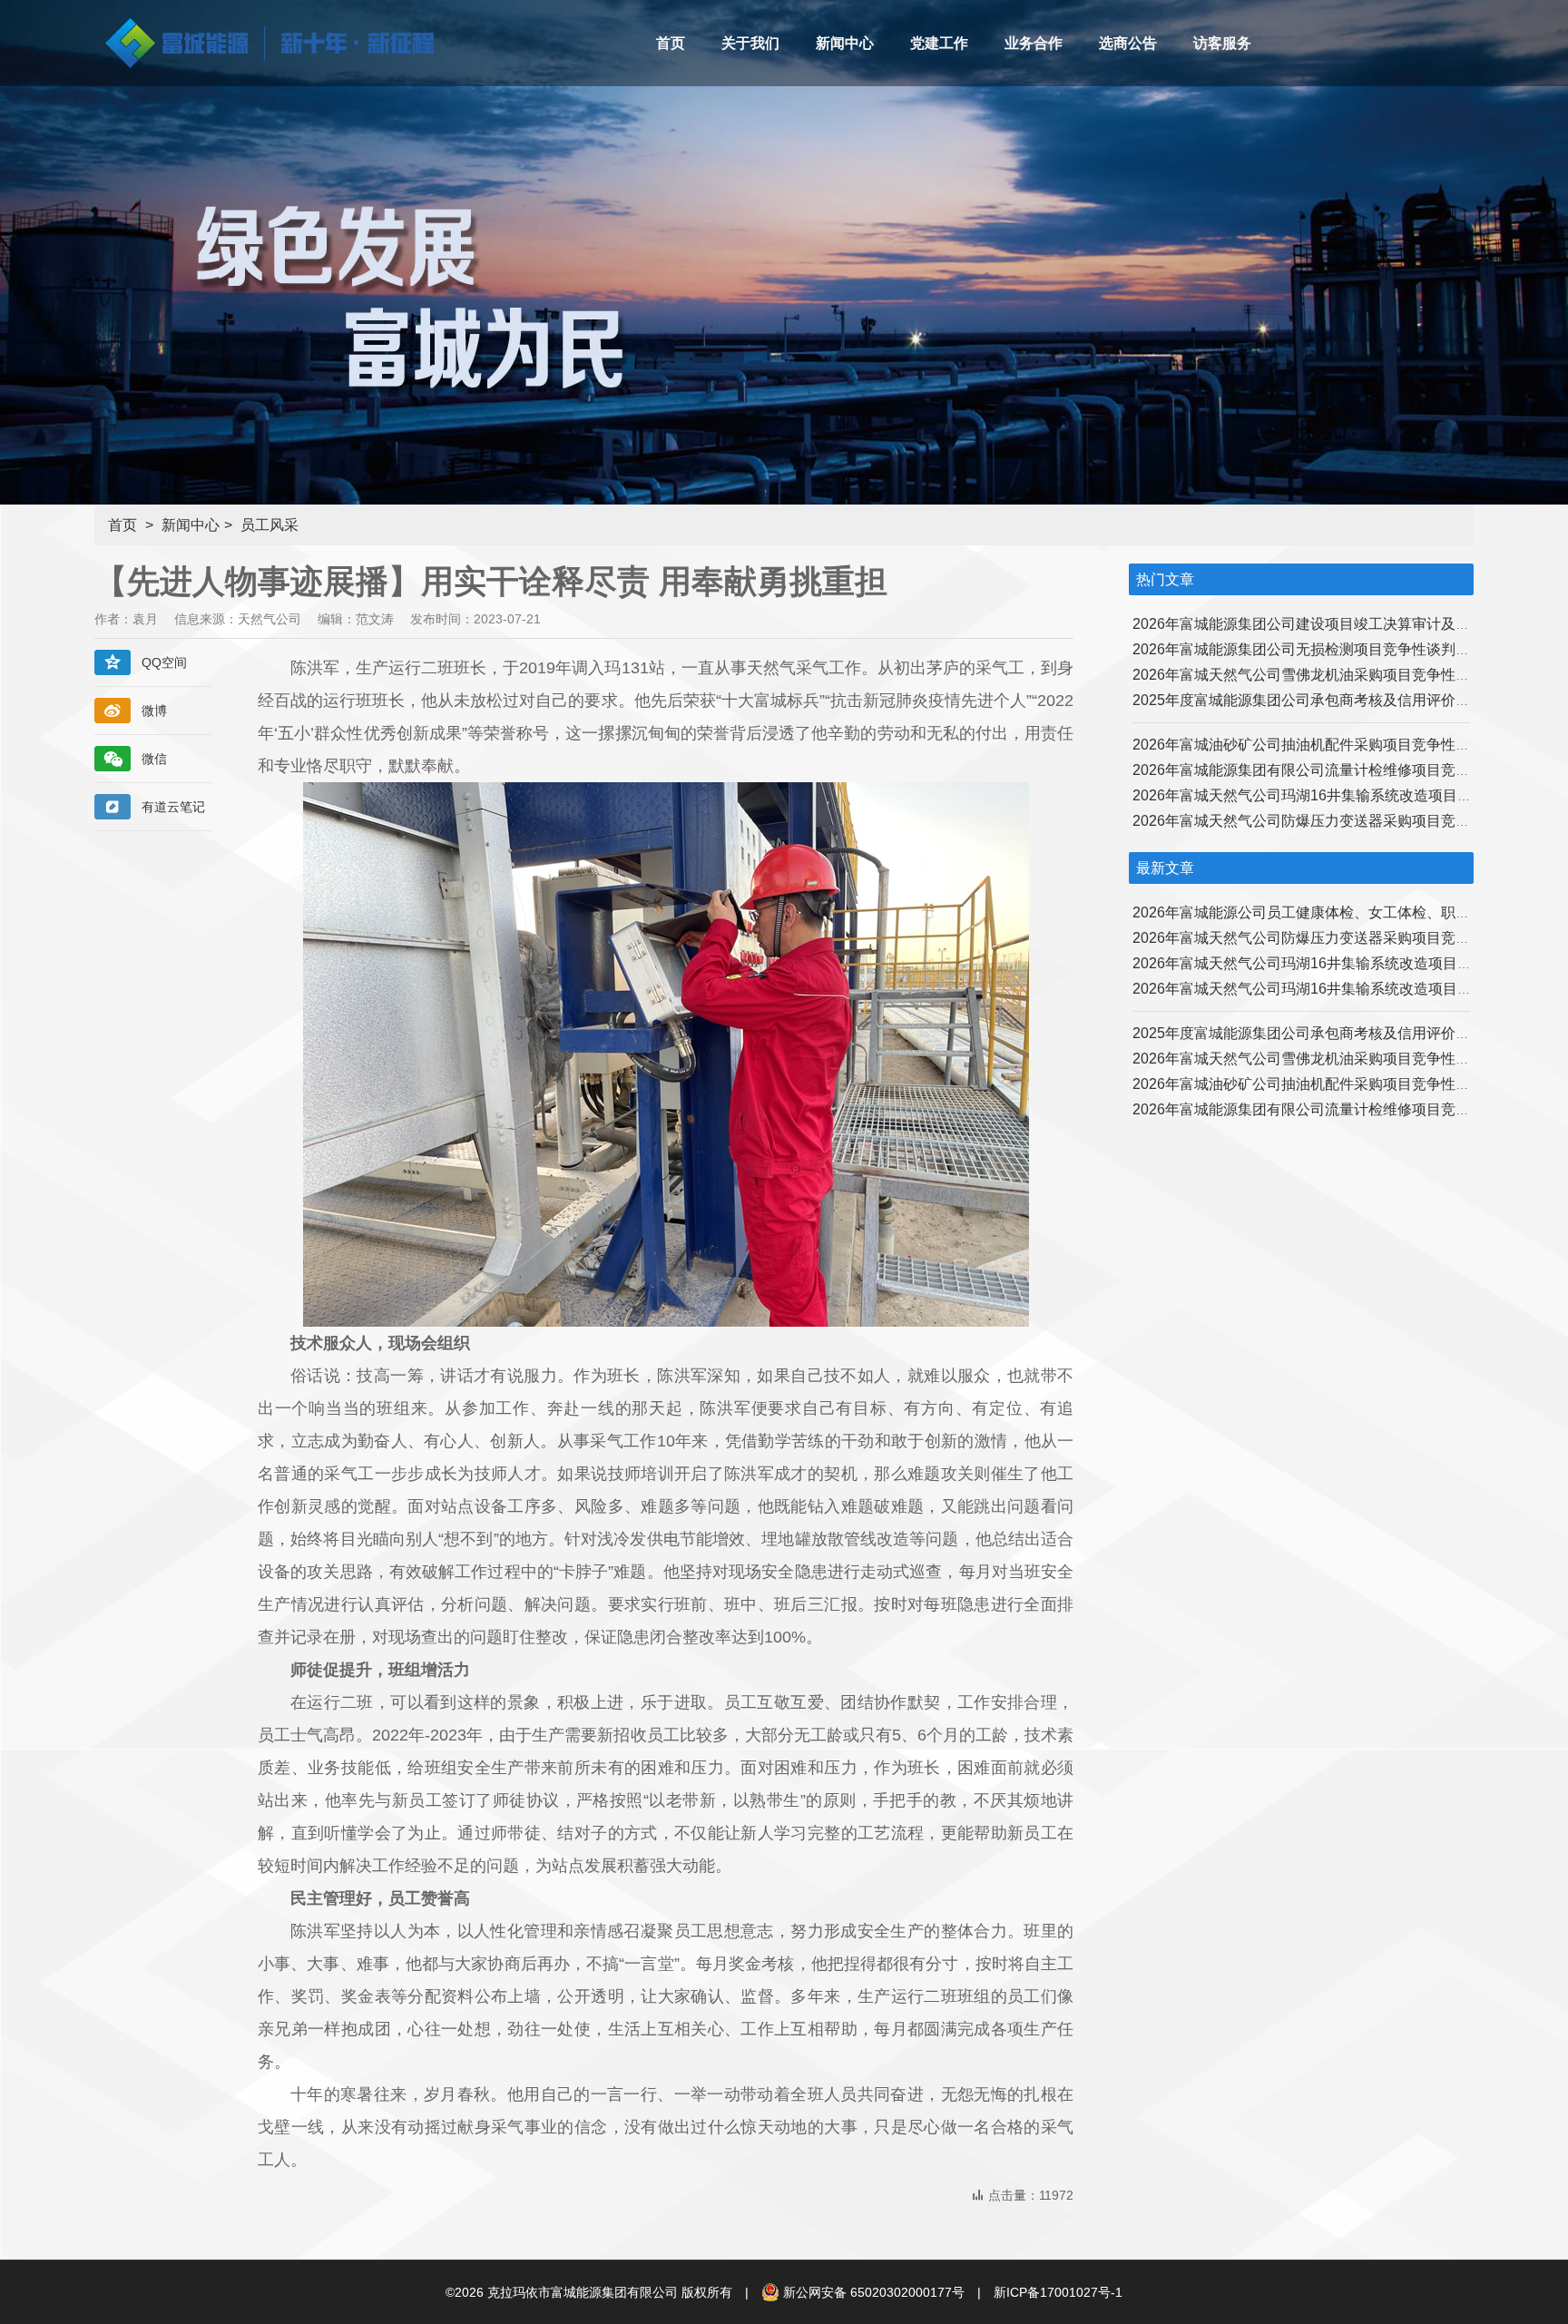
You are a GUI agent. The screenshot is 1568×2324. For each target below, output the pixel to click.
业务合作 (1034, 43)
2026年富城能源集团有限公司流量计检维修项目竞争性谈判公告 (1338, 770)
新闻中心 (845, 43)
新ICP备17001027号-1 (1058, 2292)
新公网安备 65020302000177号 (874, 2292)
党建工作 (939, 43)
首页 (671, 43)
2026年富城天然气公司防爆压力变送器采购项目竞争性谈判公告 (1338, 821)
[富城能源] (264, 62)
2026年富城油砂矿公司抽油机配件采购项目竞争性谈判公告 (1323, 745)
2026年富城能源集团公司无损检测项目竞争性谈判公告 (1308, 649)
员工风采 (269, 525)
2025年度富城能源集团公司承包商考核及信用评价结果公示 (1323, 700)
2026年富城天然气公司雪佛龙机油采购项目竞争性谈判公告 (1323, 675)
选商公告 (1128, 43)
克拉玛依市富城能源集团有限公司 (583, 2292)
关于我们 (750, 43)
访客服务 (1222, 43)
